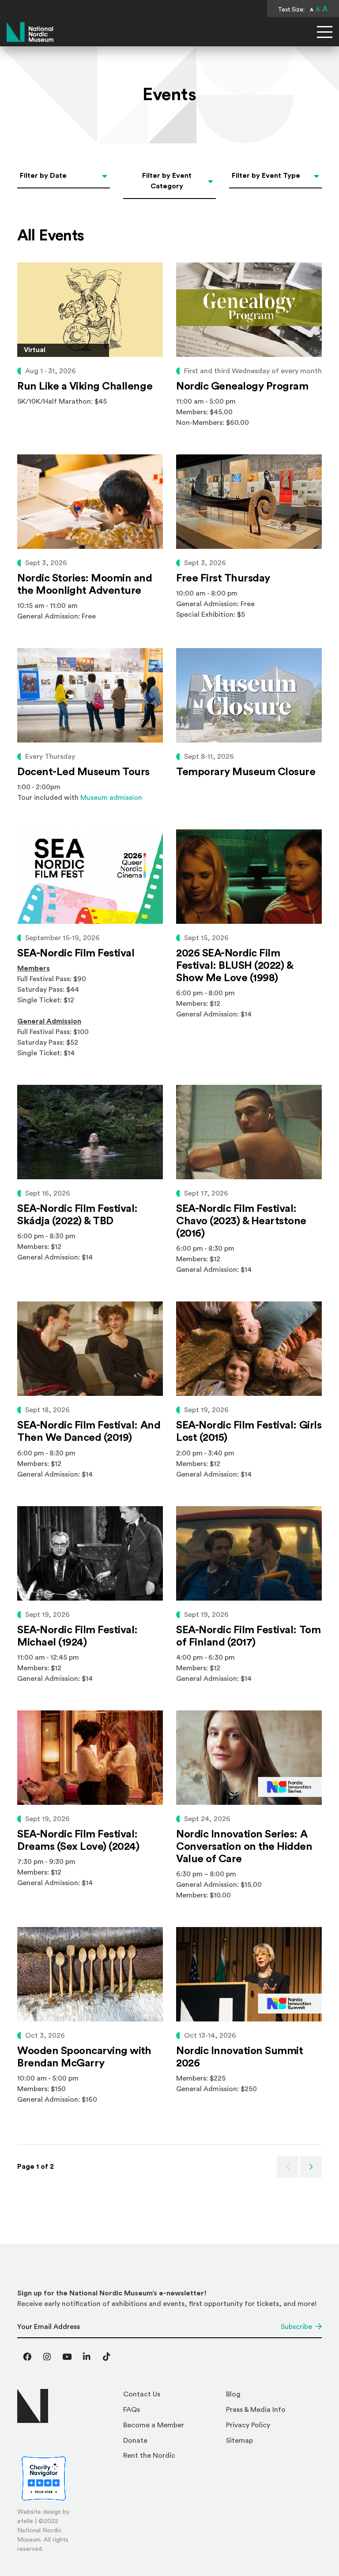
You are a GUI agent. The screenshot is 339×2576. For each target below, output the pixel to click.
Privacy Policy (248, 2425)
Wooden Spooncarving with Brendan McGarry (84, 2057)
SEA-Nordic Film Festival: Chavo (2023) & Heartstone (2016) (241, 1221)
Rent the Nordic (149, 2456)
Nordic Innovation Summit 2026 (239, 2057)
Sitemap (239, 2441)
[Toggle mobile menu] (325, 32)
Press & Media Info (256, 2410)
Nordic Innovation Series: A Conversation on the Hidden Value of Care (244, 1847)
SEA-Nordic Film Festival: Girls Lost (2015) (249, 1432)
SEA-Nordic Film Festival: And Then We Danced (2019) (89, 1432)
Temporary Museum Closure (246, 772)
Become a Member (154, 2425)
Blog (233, 2394)
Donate (135, 2441)
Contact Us (142, 2394)
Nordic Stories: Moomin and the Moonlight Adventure (85, 585)
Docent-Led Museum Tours (83, 772)
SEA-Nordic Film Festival (76, 953)
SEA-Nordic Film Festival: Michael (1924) (77, 1636)
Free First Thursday (223, 578)
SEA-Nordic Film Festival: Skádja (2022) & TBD (77, 1215)
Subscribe (296, 2327)
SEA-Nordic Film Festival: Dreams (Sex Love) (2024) (78, 1841)
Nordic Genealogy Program (242, 386)
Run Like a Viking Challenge (85, 386)
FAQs (132, 2410)
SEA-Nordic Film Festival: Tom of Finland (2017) (248, 1636)
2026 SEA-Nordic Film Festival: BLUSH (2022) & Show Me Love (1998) (234, 966)
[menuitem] (171, 2397)
